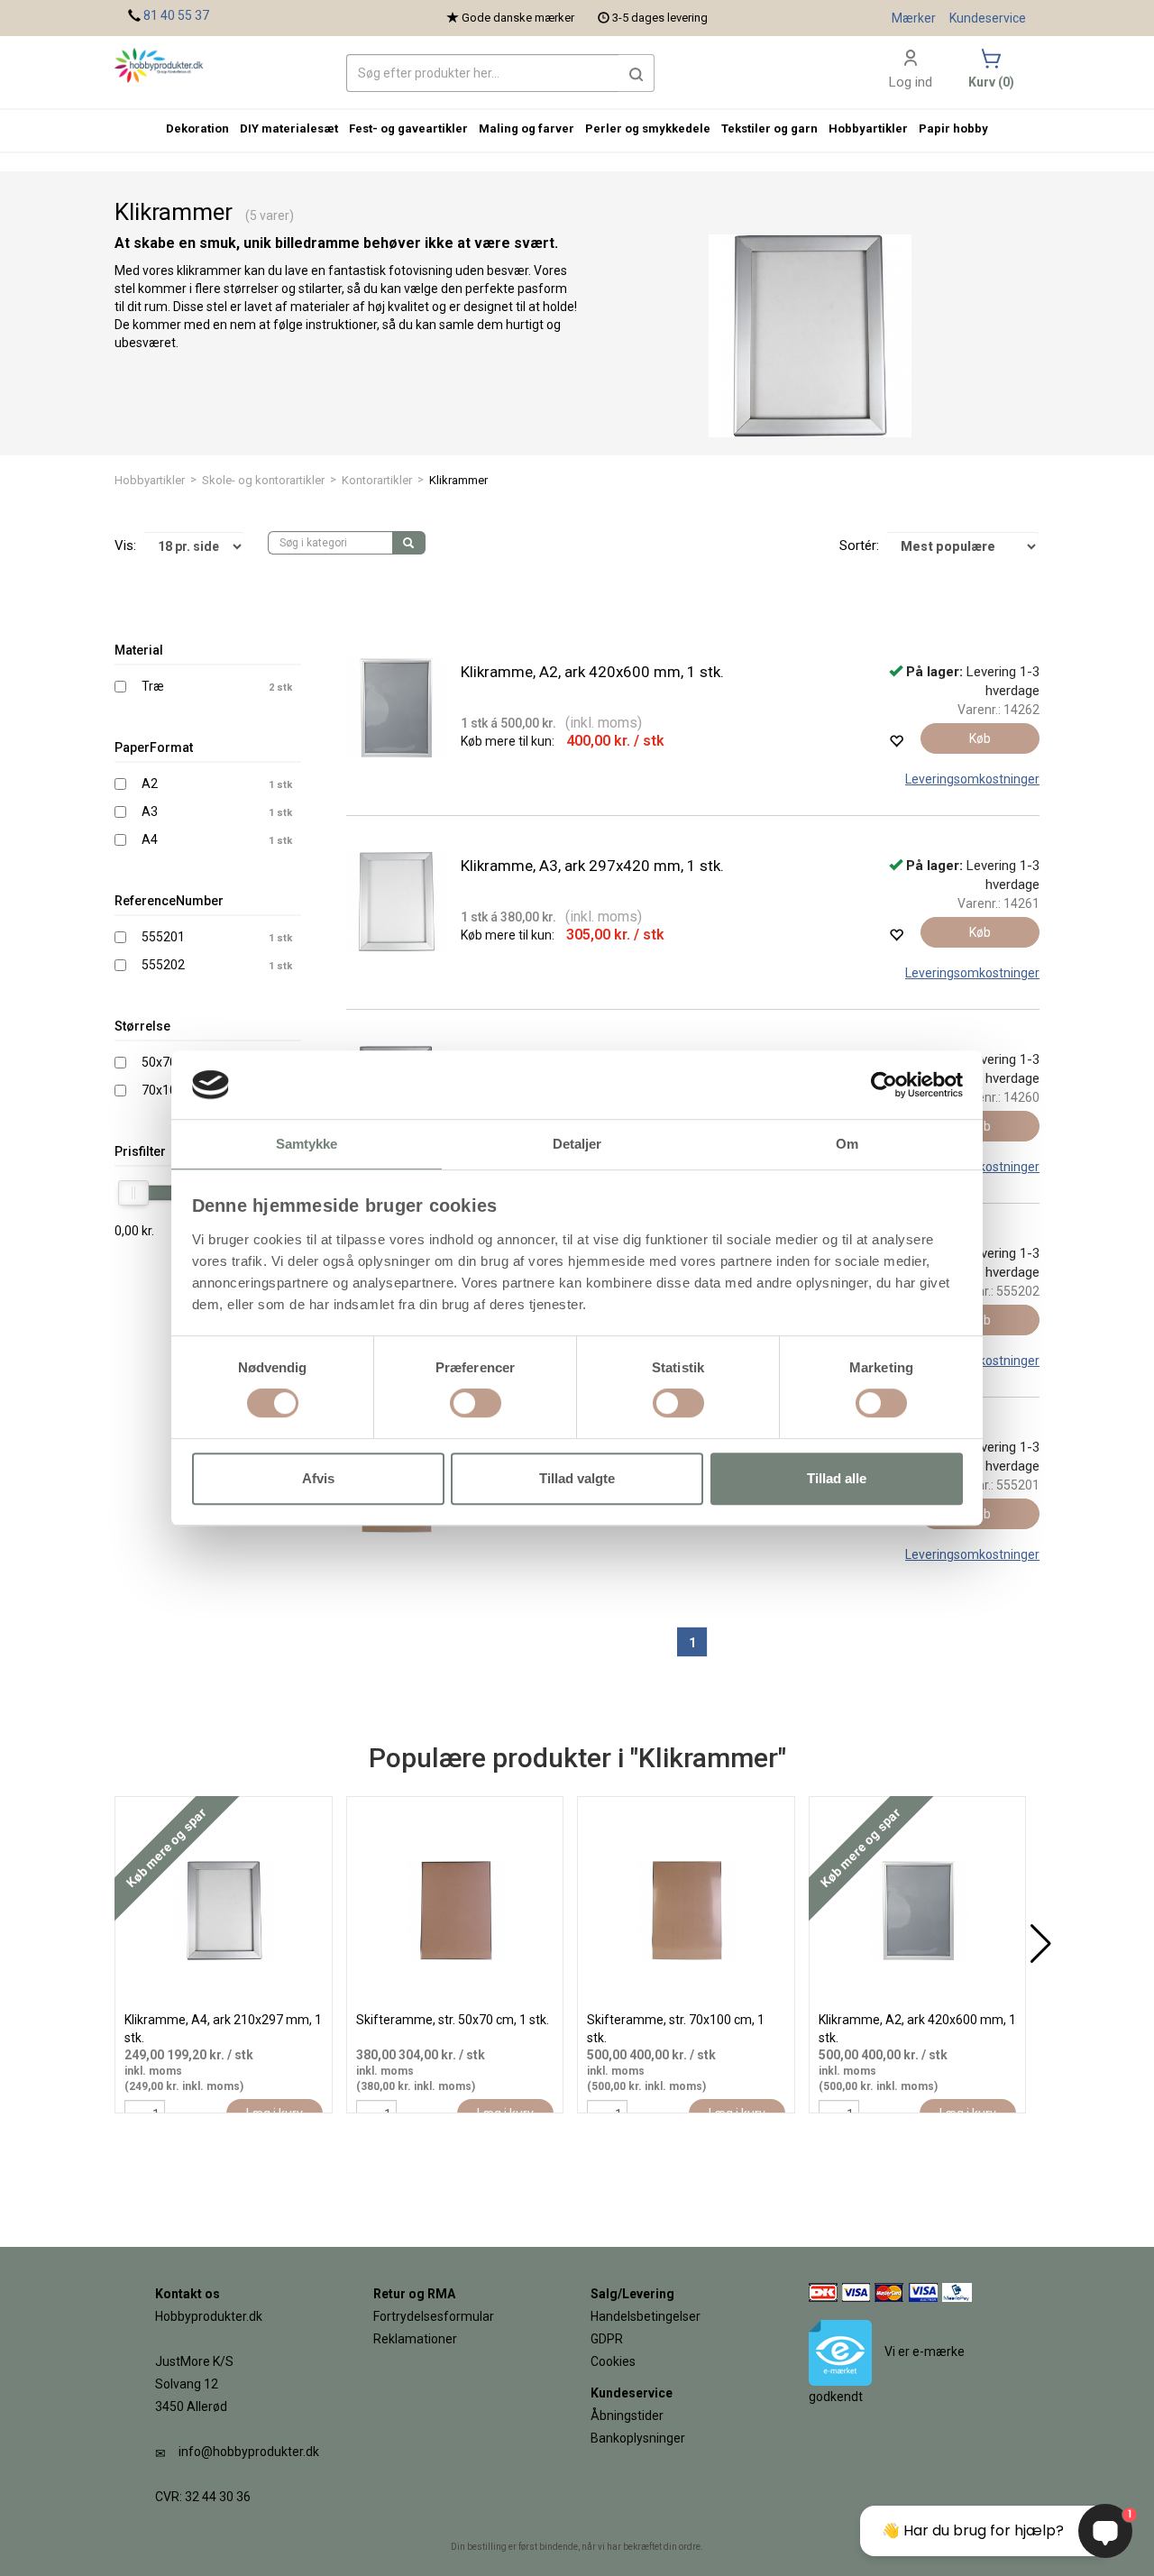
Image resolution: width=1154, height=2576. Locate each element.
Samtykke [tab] (307, 1145)
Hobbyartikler (150, 480)
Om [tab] (847, 1145)
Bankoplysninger (638, 2438)
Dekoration (197, 128)
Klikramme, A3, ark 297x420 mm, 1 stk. (592, 866)
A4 (150, 839)
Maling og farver (527, 128)
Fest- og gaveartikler (408, 128)
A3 (150, 811)
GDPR (607, 2339)
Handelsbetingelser (646, 2316)
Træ (153, 686)
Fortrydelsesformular (434, 2316)
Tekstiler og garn (769, 128)
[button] (637, 73)
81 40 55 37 (176, 15)
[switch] (476, 1403)
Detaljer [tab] (577, 1145)
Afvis (318, 1478)
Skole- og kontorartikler (263, 480)
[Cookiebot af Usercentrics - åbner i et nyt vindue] (884, 1085)
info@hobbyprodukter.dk (249, 2452)
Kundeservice (988, 18)
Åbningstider (627, 2416)
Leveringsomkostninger (972, 779)
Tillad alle (837, 1478)
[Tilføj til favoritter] (896, 741)
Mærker (914, 18)
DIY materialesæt (289, 128)
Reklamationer (415, 2339)
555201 (163, 937)
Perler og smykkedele (648, 128)
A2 (150, 784)
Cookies (613, 2361)
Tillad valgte (577, 1478)
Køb (980, 738)
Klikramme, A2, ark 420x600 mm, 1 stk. (592, 672)
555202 (163, 965)
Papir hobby (953, 128)
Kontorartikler (377, 480)
